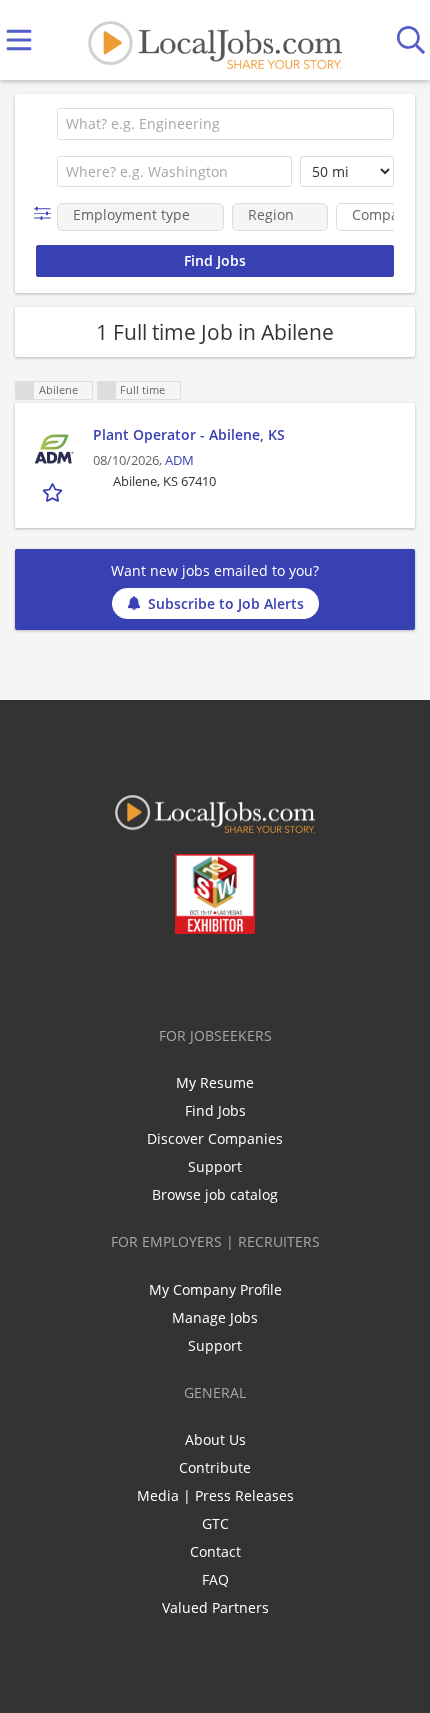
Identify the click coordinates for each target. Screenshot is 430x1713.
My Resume (215, 1082)
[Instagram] (268, 976)
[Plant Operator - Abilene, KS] (54, 449)
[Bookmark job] (54, 492)
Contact (215, 1551)
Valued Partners (215, 1607)
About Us (215, 1439)
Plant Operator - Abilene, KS (189, 434)
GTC (215, 1523)
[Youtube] (235, 976)
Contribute (215, 1467)
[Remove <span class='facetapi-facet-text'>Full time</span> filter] (107, 390)
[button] (46, 213)
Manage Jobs (215, 1317)
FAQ (215, 1579)
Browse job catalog (215, 1194)
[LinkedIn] (202, 976)
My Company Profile (215, 1289)
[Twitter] (169, 976)
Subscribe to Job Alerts (226, 603)
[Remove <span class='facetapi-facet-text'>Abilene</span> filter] (25, 390)
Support (215, 1166)
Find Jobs (215, 1110)
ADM (179, 460)
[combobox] (225, 124)
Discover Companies (215, 1138)
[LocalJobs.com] (215, 40)
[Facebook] (136, 976)
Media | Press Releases (215, 1495)
